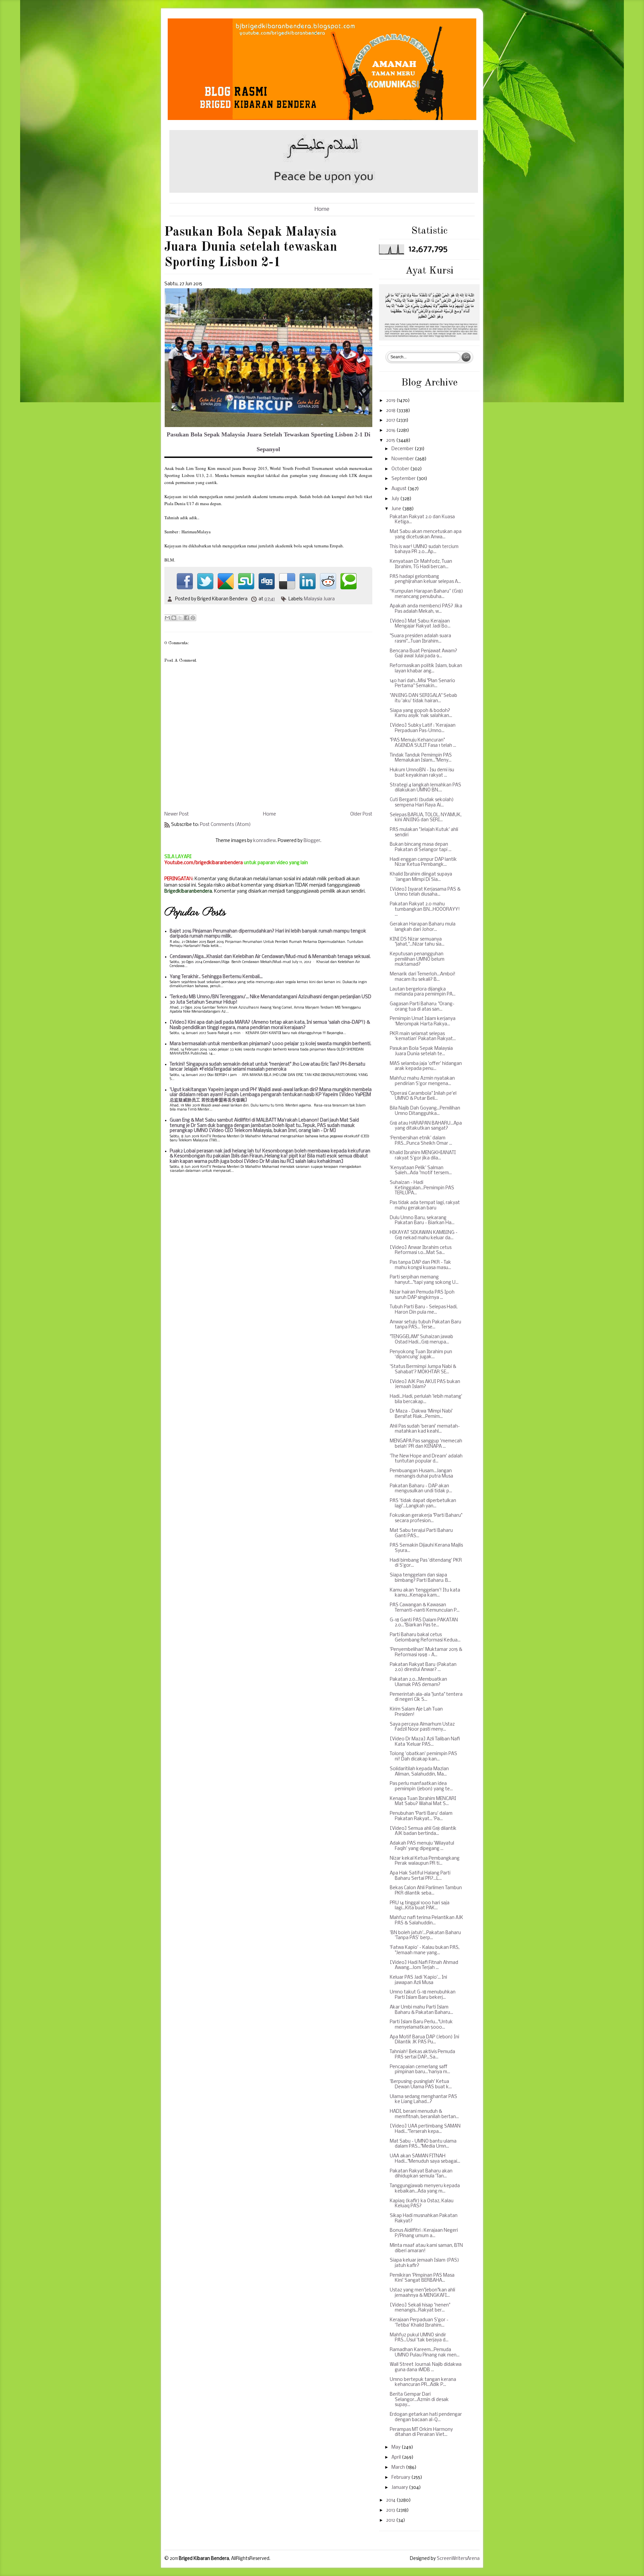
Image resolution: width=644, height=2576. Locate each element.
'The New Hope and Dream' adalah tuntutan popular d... (426, 1459)
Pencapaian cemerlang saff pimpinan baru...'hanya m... (420, 2070)
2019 (391, 401)
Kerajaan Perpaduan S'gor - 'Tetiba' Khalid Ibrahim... (419, 2323)
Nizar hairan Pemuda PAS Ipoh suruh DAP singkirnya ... (422, 1295)
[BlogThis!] (174, 618)
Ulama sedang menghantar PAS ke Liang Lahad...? (423, 2100)
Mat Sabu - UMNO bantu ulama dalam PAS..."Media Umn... (423, 2144)
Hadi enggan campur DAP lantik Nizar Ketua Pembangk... (423, 862)
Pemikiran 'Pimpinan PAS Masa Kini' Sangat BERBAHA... (422, 2278)
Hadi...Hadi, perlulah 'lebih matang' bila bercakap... (426, 1399)
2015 (391, 441)
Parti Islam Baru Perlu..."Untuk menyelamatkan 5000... (421, 2025)
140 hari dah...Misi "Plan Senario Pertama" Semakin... (422, 684)
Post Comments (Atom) (225, 825)
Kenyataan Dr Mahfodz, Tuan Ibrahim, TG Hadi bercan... (421, 564)
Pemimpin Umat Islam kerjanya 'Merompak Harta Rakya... (423, 1022)
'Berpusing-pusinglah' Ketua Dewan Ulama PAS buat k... (421, 2084)
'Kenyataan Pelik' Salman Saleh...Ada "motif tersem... (421, 1171)
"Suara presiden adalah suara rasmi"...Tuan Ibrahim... (420, 639)
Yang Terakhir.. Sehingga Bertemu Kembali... (216, 977)
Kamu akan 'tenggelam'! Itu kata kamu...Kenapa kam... (425, 1593)
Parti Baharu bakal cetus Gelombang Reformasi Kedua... (425, 1638)
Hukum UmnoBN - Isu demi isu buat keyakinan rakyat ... (422, 773)
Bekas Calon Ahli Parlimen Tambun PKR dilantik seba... (426, 1891)
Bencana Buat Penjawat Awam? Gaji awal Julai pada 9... (423, 654)
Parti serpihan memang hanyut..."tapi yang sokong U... (424, 1280)
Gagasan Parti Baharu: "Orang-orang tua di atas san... (422, 1007)
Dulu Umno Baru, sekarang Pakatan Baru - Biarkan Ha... (422, 1221)
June (397, 509)
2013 (391, 2510)
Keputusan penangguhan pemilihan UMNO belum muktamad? (417, 959)
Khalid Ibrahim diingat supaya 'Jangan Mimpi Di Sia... (421, 877)
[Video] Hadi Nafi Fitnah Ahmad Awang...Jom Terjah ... (424, 1965)
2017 (391, 421)
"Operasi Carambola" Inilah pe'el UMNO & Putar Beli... (423, 1096)
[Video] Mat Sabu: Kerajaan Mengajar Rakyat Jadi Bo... (420, 624)
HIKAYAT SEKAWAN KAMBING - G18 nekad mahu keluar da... (424, 1235)
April (397, 2458)
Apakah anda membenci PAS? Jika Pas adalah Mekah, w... (426, 609)
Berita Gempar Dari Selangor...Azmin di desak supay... (419, 2400)
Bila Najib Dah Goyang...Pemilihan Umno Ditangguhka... (425, 1111)
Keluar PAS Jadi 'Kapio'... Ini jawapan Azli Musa (418, 1980)
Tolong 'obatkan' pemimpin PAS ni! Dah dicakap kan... (423, 1757)
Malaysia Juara (319, 599)
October (401, 469)
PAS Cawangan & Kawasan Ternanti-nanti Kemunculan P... (425, 1608)
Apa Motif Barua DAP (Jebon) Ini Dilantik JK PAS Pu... (424, 2040)
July (396, 499)
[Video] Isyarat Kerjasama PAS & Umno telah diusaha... (425, 892)
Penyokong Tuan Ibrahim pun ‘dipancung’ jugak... (421, 1355)
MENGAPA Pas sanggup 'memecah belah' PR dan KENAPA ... (426, 1444)
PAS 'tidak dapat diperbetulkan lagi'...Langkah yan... (423, 1504)
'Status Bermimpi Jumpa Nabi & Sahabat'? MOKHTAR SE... (423, 1369)
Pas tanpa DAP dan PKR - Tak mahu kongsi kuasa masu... (420, 1265)
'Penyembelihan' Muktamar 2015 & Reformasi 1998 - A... (426, 1652)
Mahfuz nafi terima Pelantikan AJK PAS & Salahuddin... (426, 1921)
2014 (391, 2500)
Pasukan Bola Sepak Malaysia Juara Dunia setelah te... (421, 1051)
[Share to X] (180, 618)
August (399, 489)
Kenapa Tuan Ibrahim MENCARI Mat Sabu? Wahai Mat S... (423, 1802)
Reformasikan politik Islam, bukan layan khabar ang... (426, 669)
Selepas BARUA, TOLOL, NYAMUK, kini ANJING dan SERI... (426, 818)
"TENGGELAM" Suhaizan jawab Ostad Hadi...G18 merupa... (421, 1340)
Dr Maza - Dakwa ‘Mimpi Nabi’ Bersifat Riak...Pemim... (421, 1414)
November (403, 459)
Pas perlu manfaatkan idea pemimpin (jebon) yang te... (421, 1786)
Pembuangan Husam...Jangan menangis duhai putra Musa (421, 1474)
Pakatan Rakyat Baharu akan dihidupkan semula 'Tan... (421, 2174)
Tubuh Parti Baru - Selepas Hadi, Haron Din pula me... (424, 1310)
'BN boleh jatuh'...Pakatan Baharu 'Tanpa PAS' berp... (425, 1936)
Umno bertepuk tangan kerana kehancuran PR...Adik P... (423, 2382)
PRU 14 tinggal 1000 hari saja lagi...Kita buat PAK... (420, 1906)
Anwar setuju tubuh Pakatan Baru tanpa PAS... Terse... (425, 1325)
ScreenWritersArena (458, 2559)
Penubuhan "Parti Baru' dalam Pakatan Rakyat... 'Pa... (421, 1816)
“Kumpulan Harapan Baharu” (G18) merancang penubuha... (426, 594)
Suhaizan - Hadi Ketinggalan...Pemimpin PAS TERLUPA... (422, 1188)
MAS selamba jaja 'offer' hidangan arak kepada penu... (426, 1066)
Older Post (361, 814)
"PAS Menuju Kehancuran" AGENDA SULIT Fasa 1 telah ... (423, 743)
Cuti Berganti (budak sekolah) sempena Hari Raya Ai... (422, 803)
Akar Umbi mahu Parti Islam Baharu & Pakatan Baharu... (421, 2010)
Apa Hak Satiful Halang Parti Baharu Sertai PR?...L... (420, 1876)
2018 (391, 411)
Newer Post (177, 814)
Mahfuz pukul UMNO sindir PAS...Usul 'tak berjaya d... (419, 2338)
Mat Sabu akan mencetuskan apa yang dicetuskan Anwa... (426, 534)
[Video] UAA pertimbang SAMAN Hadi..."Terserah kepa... (425, 2129)
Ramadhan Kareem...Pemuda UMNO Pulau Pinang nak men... (425, 2353)
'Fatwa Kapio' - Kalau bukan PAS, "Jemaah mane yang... (425, 1950)
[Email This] (167, 618)
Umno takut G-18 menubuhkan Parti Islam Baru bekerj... (423, 1995)
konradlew (264, 841)
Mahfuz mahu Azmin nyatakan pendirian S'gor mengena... (422, 1081)
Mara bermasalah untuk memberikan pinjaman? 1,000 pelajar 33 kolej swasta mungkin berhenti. (271, 1044)
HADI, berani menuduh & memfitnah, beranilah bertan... (424, 2114)
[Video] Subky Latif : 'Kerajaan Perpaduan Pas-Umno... (423, 728)
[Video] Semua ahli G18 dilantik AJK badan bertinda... (423, 1831)
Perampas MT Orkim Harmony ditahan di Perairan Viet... (421, 2432)
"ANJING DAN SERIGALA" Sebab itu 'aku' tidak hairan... (423, 698)
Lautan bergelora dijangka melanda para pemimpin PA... (423, 992)
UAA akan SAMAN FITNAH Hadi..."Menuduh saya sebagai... (425, 2159)
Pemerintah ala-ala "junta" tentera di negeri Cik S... (426, 1697)
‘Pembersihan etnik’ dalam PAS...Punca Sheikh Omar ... (421, 1141)
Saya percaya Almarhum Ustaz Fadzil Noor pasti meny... (422, 1727)
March (399, 2468)
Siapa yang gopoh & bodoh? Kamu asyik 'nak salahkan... (421, 713)
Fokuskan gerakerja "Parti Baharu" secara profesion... (426, 1518)
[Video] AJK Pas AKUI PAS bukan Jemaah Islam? (425, 1385)
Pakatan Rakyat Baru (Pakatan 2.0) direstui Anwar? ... (423, 1667)
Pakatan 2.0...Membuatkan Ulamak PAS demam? (418, 1682)
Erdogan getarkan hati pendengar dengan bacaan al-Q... (426, 2417)
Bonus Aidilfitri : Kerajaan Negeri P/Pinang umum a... (424, 2233)
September (404, 479)
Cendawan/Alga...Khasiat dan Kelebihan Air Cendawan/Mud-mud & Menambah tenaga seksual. (270, 957)
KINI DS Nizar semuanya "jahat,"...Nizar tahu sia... (417, 942)
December (403, 449)
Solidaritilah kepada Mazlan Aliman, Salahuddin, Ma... (419, 1772)
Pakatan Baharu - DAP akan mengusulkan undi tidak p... (421, 1489)
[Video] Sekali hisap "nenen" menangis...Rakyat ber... (420, 2308)
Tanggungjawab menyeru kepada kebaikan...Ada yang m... (425, 2189)
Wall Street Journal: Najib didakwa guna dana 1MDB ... (426, 2367)
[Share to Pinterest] (193, 618)
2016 (391, 431)
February (401, 2478)
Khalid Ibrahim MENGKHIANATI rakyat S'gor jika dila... (423, 1156)
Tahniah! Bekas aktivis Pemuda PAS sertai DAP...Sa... (422, 2055)
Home (322, 209)
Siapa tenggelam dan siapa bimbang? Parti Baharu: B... (420, 1578)
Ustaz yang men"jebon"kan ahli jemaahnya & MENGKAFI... (422, 2293)
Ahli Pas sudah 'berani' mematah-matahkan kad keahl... (425, 1429)
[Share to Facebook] (186, 618)
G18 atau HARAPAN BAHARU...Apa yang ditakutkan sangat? (426, 1126)
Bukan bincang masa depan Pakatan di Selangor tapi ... (421, 847)
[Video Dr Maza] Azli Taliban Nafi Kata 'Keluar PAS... (425, 1742)
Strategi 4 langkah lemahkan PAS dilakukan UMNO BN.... (425, 788)
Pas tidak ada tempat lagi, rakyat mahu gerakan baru (425, 1206)
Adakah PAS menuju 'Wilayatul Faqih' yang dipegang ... (422, 1846)
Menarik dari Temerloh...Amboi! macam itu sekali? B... (423, 977)
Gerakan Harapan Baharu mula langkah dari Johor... (423, 927)
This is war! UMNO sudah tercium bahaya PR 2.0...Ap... (424, 550)
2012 (391, 2521)
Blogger (312, 841)
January (400, 2488)
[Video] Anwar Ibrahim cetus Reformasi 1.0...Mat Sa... (421, 1250)
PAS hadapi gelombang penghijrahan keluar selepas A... (425, 579)
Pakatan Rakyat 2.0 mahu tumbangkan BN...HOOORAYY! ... (425, 909)
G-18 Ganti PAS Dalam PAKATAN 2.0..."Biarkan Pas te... (424, 1623)
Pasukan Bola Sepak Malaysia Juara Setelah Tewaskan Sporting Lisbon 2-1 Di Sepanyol (269, 442)
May (396, 2447)
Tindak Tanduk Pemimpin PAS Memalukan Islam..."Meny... (421, 758)
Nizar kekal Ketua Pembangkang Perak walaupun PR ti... (425, 1861)
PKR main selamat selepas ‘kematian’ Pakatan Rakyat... (423, 1037)
